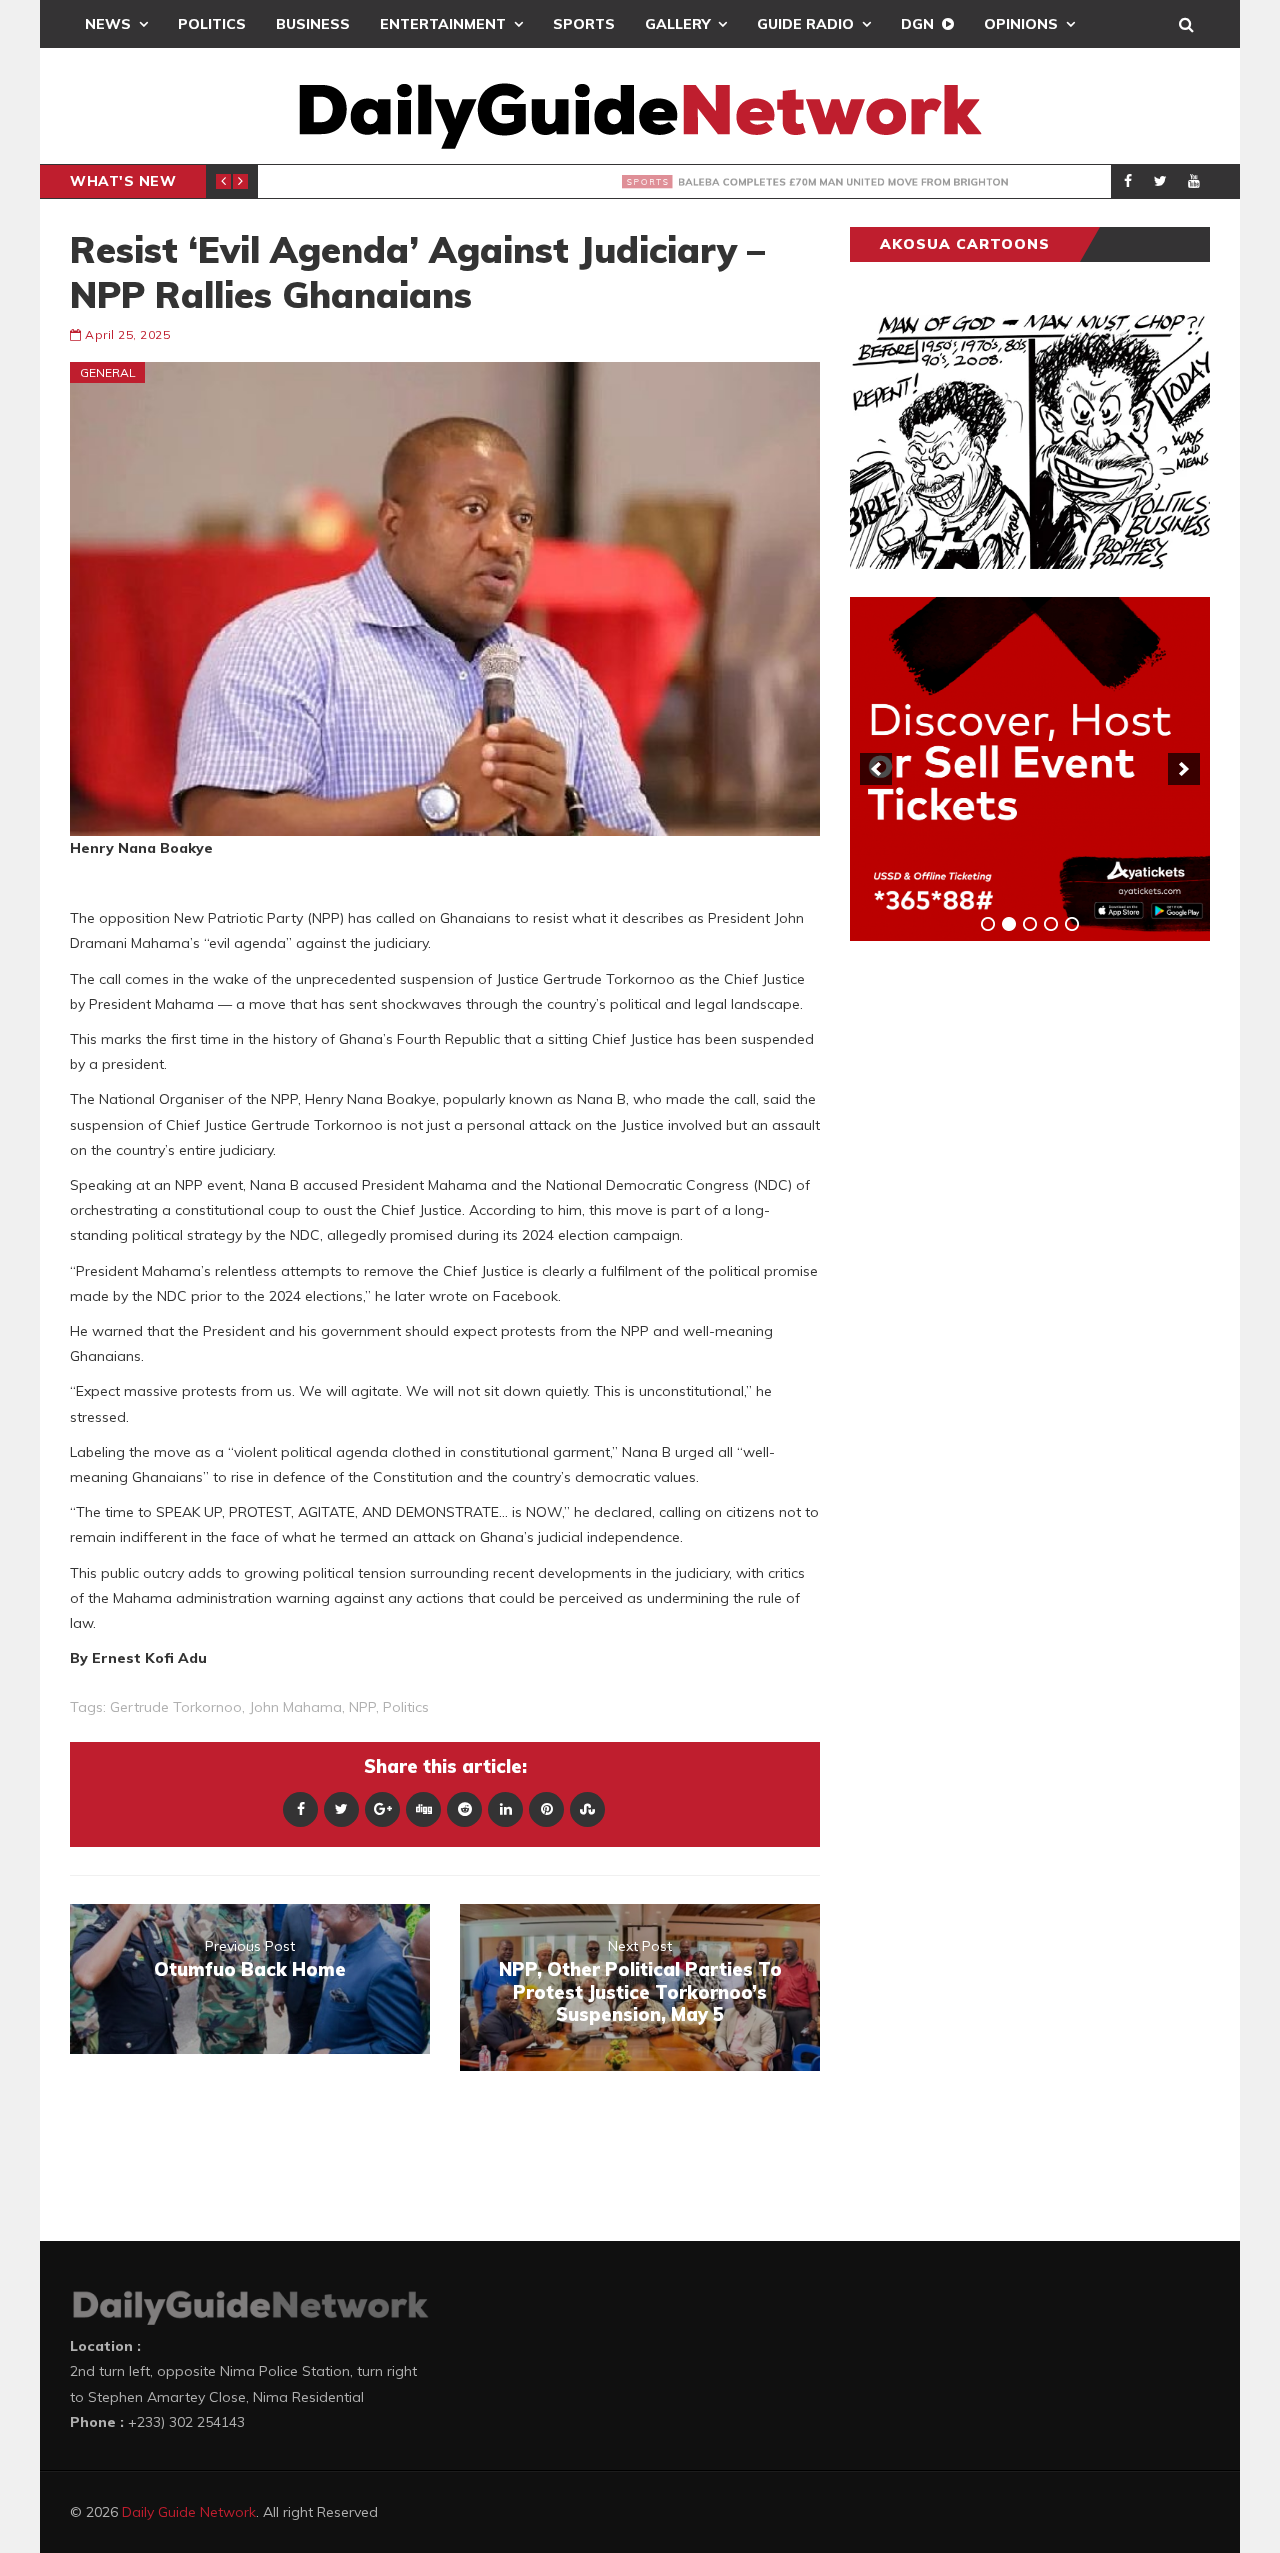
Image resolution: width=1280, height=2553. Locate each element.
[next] (1184, 769)
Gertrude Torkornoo (176, 1707)
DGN (917, 24)
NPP (362, 1707)
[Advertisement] (1000, 1269)
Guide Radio (805, 24)
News (108, 24)
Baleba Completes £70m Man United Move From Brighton (580, 182)
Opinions (1021, 24)
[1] (988, 924)
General (108, 372)
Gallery (677, 24)
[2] (1009, 924)
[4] (1051, 924)
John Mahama (295, 1707)
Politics (212, 24)
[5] (1072, 924)
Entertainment (443, 24)
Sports (584, 24)
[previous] (876, 769)
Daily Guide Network (189, 2512)
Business (313, 24)
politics (406, 1707)
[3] (1030, 924)
